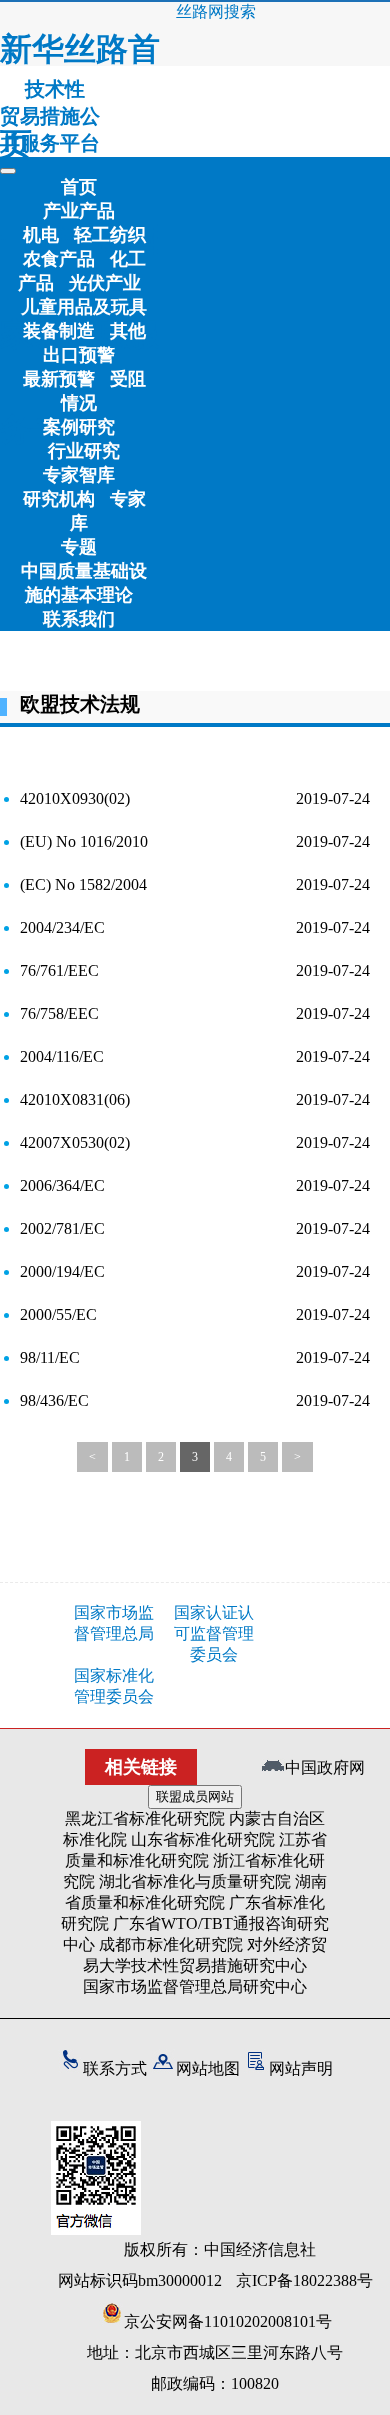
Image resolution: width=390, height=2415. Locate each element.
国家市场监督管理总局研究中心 (195, 1986)
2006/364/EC (62, 1185)
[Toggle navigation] (8, 171)
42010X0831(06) (75, 1099)
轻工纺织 (110, 235)
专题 (79, 547)
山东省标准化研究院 (203, 1839)
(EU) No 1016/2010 (84, 841)
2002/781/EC (62, 1228)
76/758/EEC (59, 1013)
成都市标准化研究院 (171, 1944)
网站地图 (208, 2068)
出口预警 (79, 355)
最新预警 (59, 379)
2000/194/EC (62, 1271)
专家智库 (79, 475)
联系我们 (79, 619)
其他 (128, 331)
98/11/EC (50, 1357)
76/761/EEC (59, 970)
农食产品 (59, 259)
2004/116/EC (62, 1056)
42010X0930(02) (75, 798)
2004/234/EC (62, 927)
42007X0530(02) (75, 1142)
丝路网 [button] (200, 11)
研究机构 (59, 499)
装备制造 (59, 331)
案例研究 (79, 427)
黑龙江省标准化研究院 (145, 1818)
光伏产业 (105, 283)
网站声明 (301, 2068)
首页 (79, 187)
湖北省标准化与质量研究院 (195, 1881)
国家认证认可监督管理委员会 (214, 1633)
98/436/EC (54, 1400)
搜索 (240, 11)
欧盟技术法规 (80, 704)
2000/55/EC (58, 1314)
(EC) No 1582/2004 (83, 884)
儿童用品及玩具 (84, 307)
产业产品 (79, 211)
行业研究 (84, 451)
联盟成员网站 (195, 1796)
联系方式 (115, 2068)
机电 (41, 235)
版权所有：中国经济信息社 (220, 2249)
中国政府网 (325, 1767)
